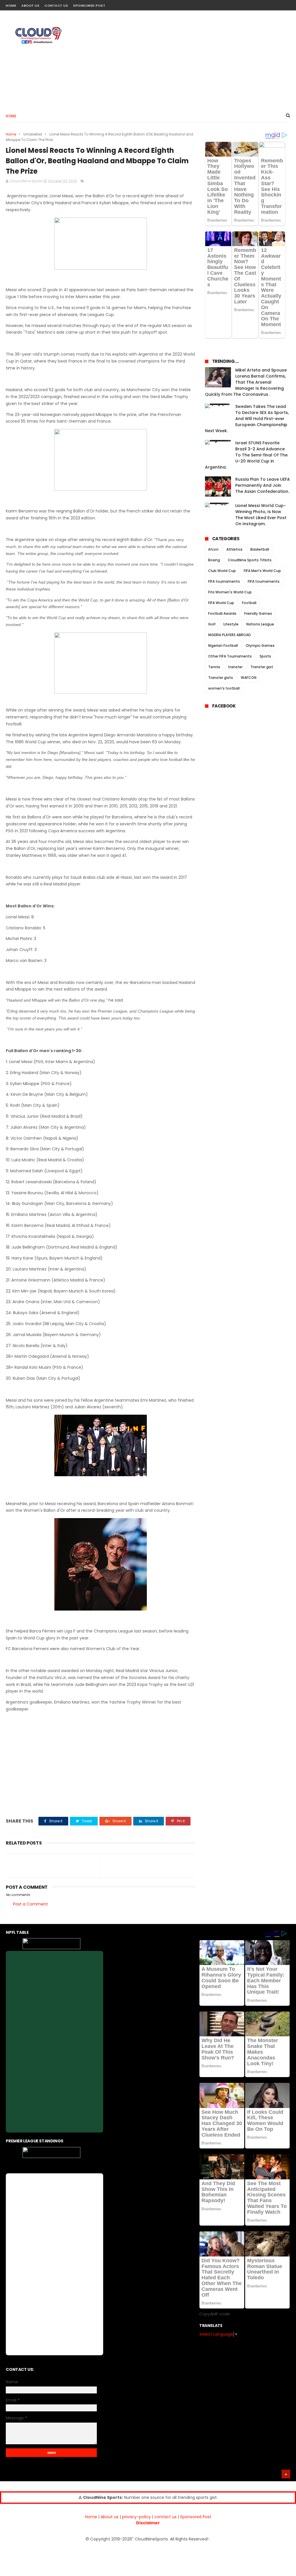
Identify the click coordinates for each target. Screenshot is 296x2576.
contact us (165, 2517)
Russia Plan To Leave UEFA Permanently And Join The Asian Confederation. (263, 485)
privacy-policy (136, 2517)
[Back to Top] (286, 2474)
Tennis (214, 667)
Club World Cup (222, 571)
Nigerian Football (223, 646)
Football (249, 603)
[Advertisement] (185, 60)
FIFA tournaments (224, 581)
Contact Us (56, 5)
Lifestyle (231, 624)
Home (11, 5)
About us (110, 2517)
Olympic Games (260, 646)
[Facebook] (266, 4)
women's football (224, 688)
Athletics (234, 549)
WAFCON (249, 678)
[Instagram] (276, 4)
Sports (265, 656)
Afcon (213, 549)
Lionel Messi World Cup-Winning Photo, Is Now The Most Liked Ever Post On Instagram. (261, 515)
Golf (212, 624)
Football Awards (222, 613)
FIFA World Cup (221, 603)
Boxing (214, 560)
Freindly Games (258, 613)
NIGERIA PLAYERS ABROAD (230, 635)
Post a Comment (30, 1904)
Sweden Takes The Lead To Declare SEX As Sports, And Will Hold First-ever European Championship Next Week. (247, 419)
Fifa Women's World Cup (230, 592)
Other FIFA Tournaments (230, 656)
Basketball (260, 549)
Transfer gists (221, 678)
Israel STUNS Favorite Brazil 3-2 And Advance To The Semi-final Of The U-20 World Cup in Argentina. (246, 455)
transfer (235, 667)
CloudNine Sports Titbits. (250, 560)
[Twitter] (287, 4)
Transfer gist (262, 667)
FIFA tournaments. (264, 581)
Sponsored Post (89, 5)
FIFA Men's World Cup (262, 571)
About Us (30, 5)
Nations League (260, 624)
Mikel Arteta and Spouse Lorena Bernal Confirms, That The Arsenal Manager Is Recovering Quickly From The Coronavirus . (246, 382)
